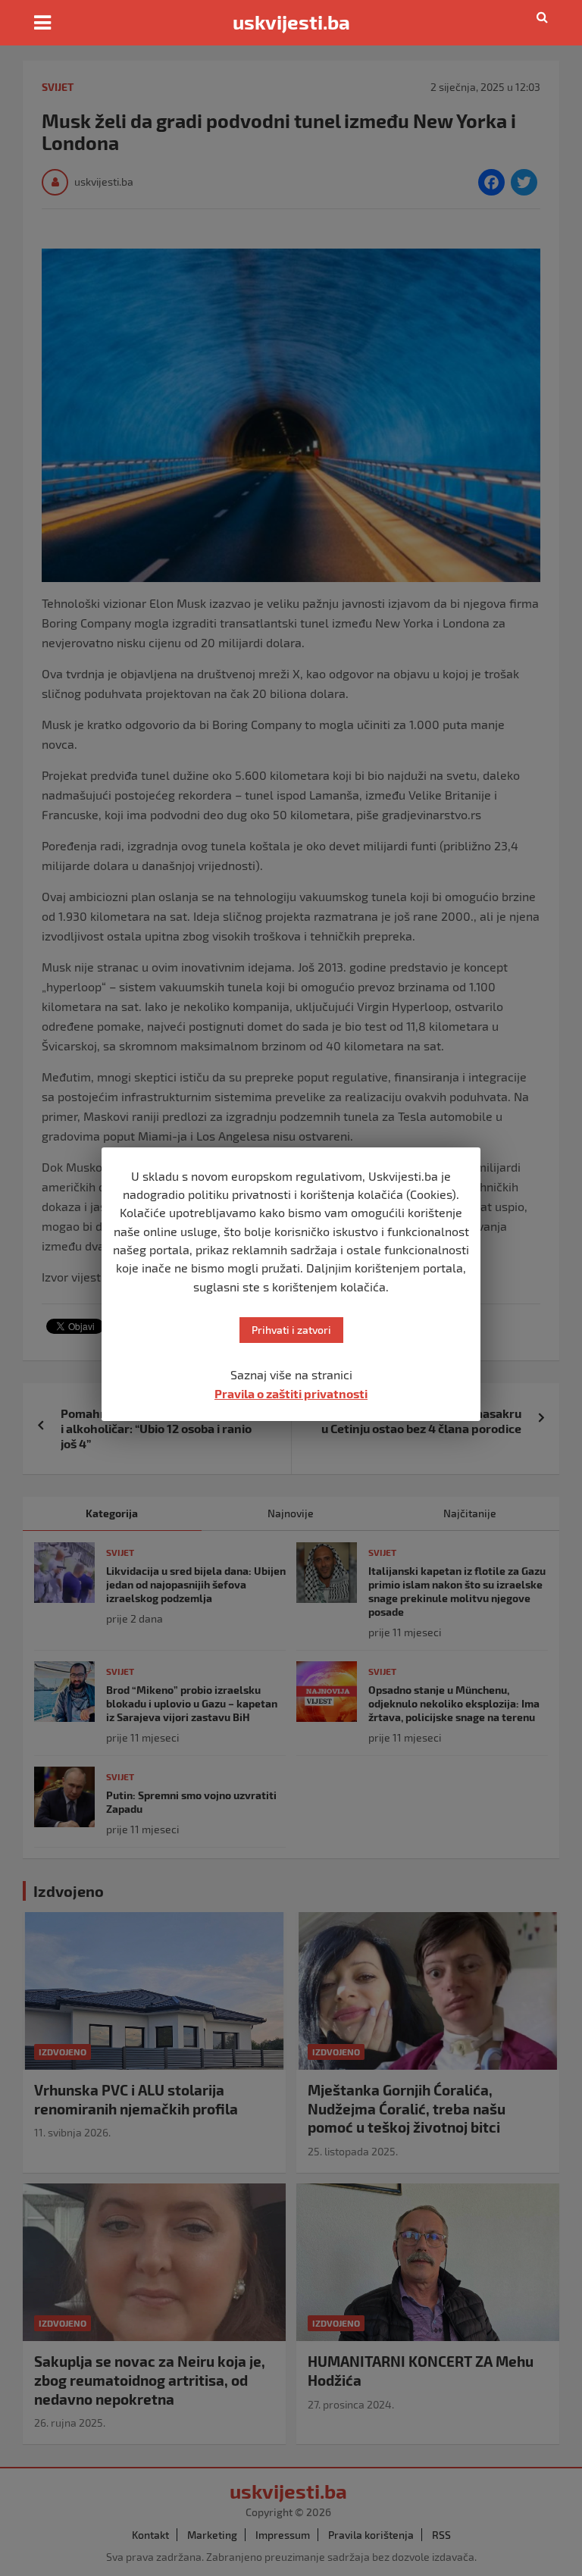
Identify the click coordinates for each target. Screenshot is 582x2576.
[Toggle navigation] (42, 23)
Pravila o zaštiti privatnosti (291, 1393)
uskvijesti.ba (291, 22)
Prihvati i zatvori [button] (291, 1330)
